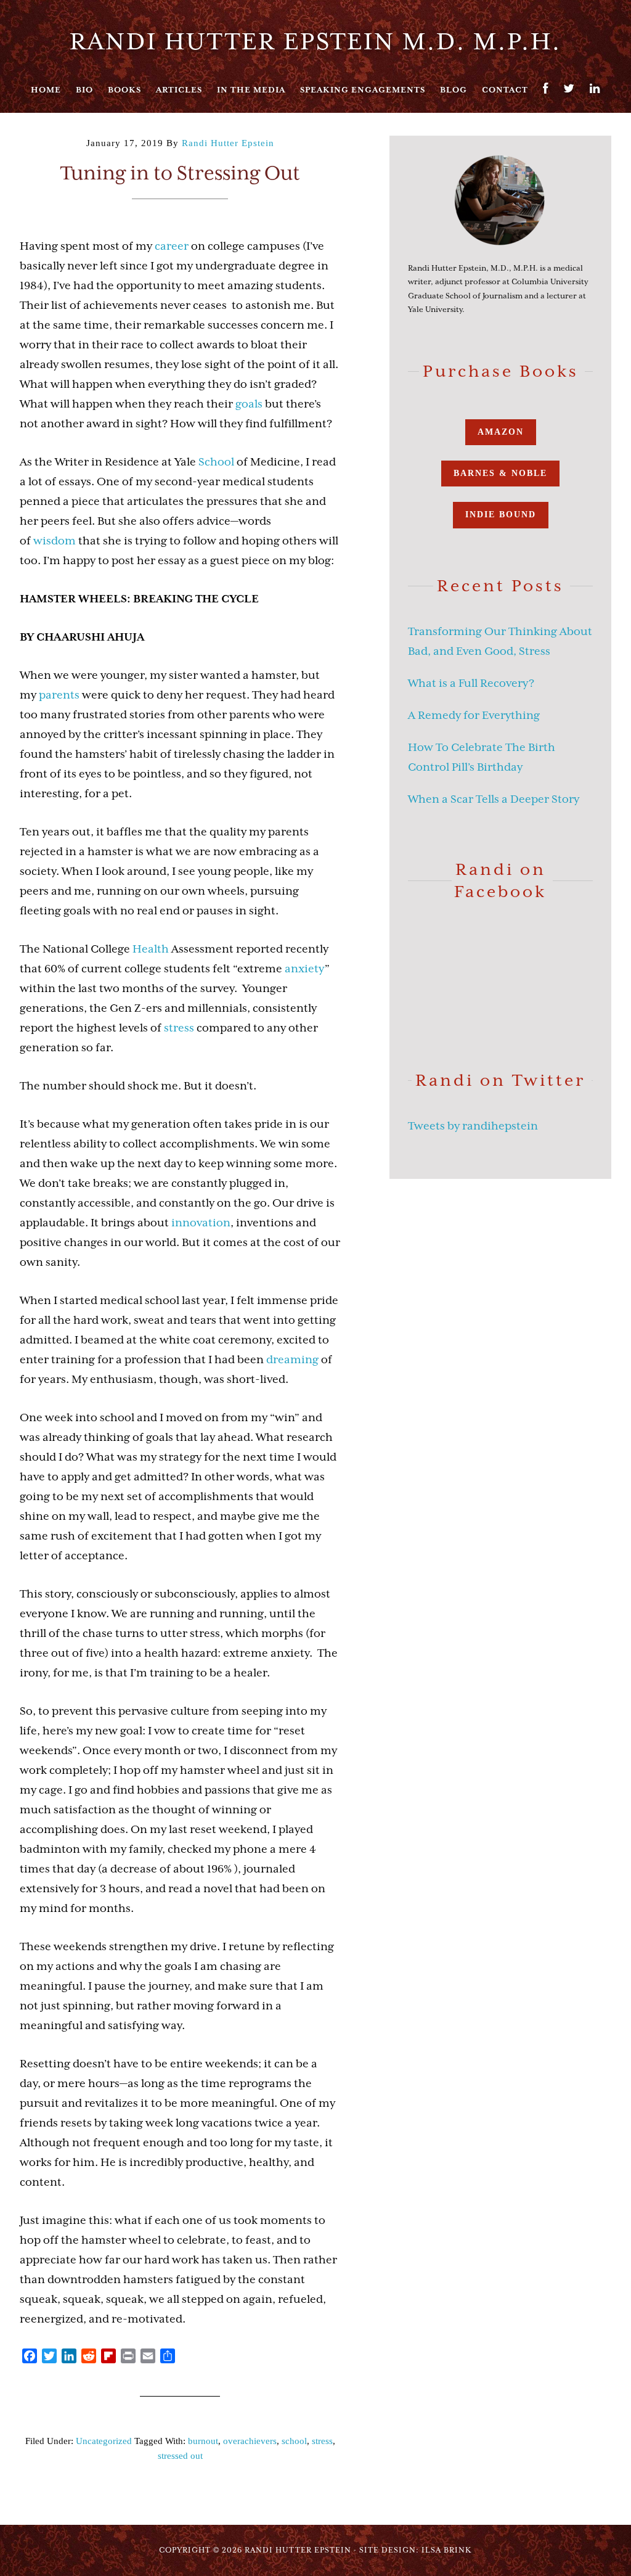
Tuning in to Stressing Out (180, 173)
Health (151, 949)
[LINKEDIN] (595, 88)
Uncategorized (104, 2441)
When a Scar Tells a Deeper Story (494, 799)
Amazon (501, 432)
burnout (203, 2441)
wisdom (55, 541)
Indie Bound (501, 515)
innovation (201, 1223)
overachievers (250, 2441)
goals (249, 404)
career (172, 246)
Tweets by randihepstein (473, 1126)
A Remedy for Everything (474, 715)
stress (179, 1028)
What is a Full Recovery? (471, 683)
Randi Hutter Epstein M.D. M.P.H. (315, 41)
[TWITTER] (569, 88)
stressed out (180, 2456)
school (294, 2441)
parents (59, 695)
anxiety (305, 969)
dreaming (292, 1360)
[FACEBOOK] (546, 88)
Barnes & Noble (500, 473)
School (216, 462)
